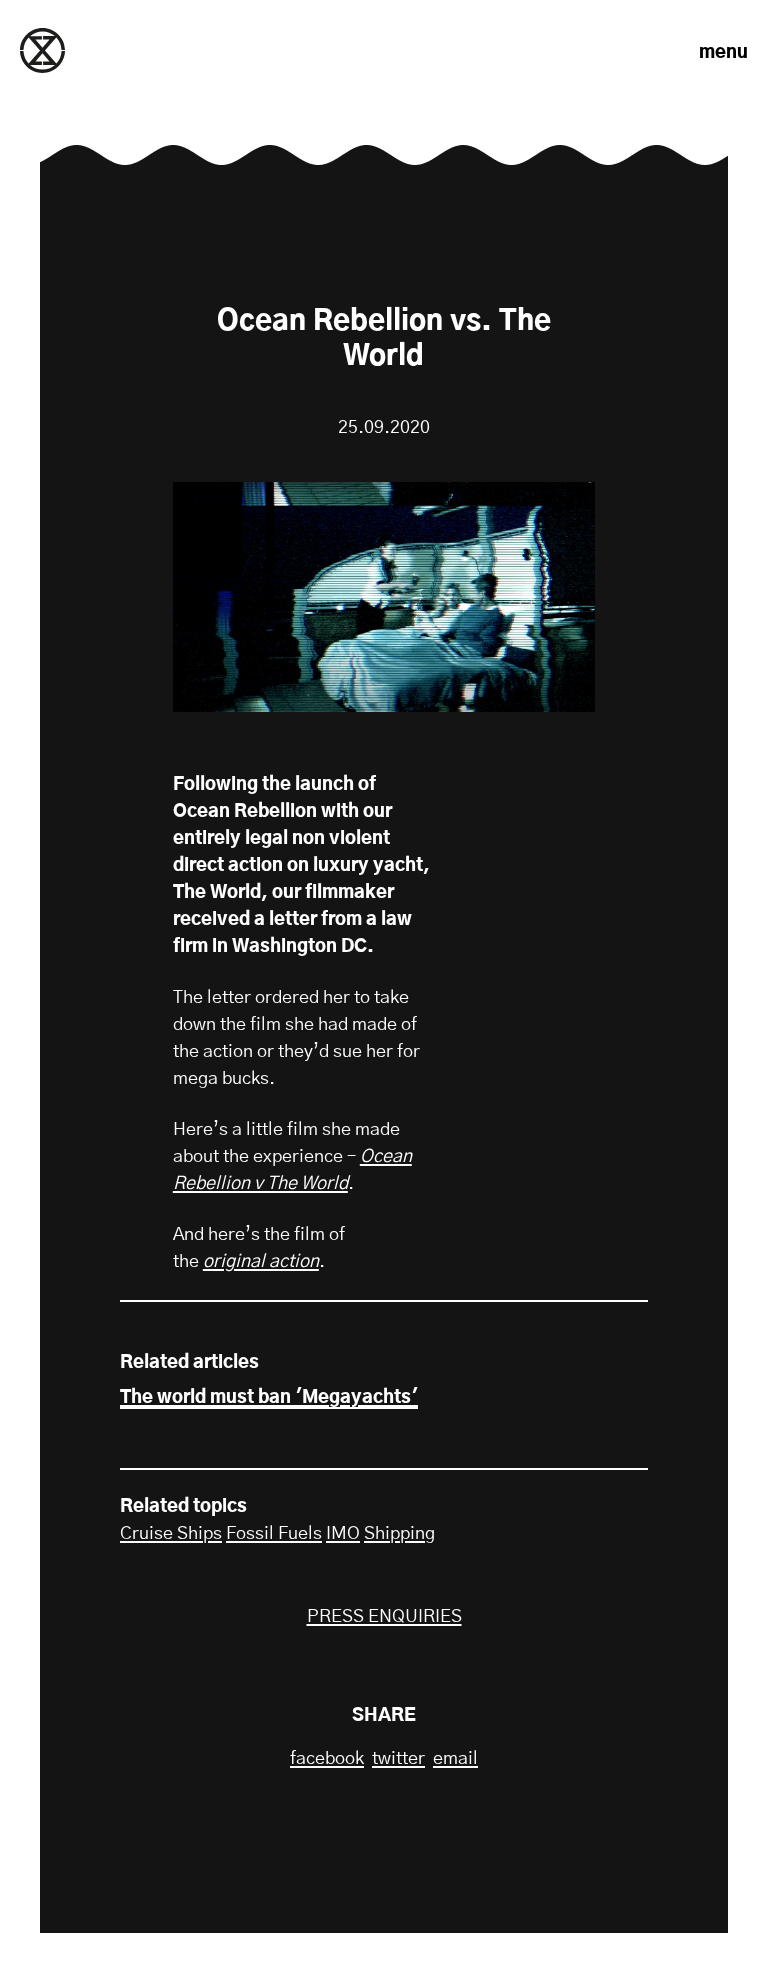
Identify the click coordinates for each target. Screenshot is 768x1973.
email (455, 1759)
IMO (343, 1534)
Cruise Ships (171, 1534)
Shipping (399, 1534)
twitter (398, 1759)
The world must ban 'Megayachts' (269, 1398)
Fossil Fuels (274, 1534)
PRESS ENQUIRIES (384, 1617)
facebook (327, 1759)
